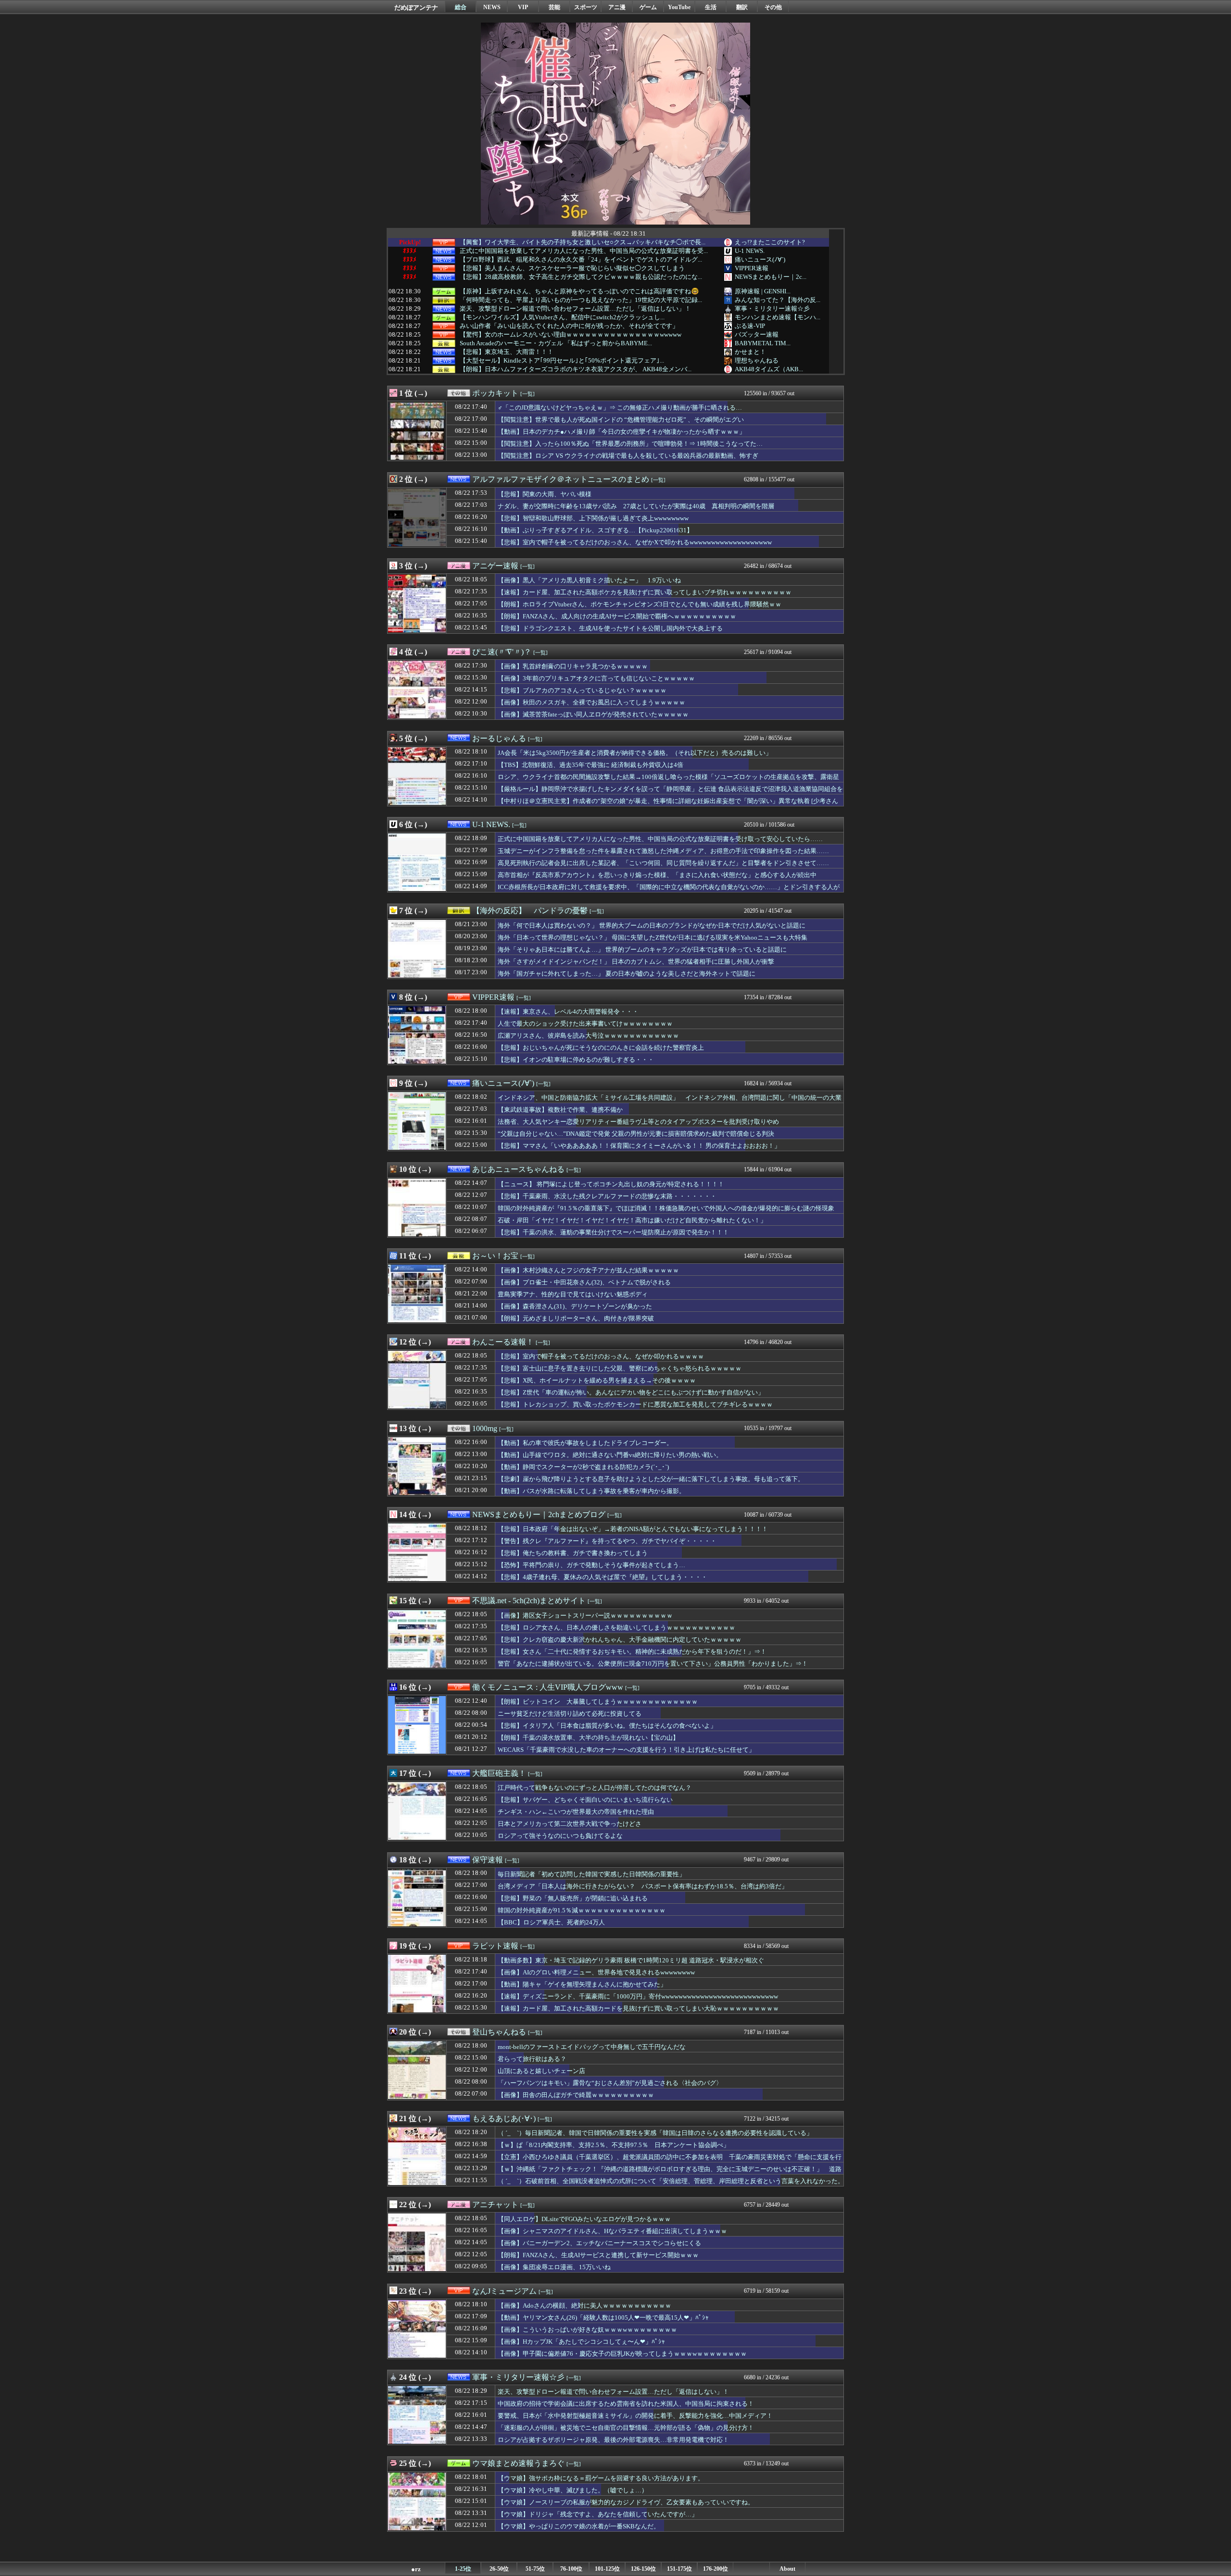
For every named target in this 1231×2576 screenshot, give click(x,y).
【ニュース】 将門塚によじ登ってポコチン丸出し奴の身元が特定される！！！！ (611, 1184)
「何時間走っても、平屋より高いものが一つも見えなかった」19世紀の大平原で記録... (581, 300)
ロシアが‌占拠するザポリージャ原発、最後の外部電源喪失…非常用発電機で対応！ (613, 2440)
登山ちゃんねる (499, 2032)
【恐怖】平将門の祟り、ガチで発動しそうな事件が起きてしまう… (591, 1565)
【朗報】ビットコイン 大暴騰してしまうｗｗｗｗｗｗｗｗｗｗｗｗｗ (598, 1702)
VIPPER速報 (752, 268)
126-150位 (643, 2569)
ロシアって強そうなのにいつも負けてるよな (560, 1836)
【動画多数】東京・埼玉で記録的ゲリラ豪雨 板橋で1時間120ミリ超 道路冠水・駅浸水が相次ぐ (631, 1960)
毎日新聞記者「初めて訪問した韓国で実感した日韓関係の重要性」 (591, 1874)
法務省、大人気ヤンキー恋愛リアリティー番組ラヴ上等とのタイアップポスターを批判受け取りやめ (638, 1122)
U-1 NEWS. (750, 251)
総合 (461, 7)
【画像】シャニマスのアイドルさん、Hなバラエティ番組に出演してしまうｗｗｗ (612, 2231)
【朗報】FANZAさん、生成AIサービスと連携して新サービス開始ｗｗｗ (598, 2255)
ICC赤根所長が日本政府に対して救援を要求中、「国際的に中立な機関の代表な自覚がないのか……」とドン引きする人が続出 (669, 892)
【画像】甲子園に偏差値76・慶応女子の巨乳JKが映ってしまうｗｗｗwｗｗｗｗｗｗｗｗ (622, 2354)
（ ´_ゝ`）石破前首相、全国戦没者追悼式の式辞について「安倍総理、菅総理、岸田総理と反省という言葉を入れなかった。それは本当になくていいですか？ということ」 (671, 2186)
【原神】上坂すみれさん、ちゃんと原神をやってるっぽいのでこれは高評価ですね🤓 (579, 291)
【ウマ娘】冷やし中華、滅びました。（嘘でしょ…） (573, 2490)
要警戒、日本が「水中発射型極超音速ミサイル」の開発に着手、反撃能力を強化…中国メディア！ (635, 2416)
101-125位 (607, 2569)
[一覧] (528, 394)
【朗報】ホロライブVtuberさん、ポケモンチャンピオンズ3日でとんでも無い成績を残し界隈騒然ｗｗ (640, 604)
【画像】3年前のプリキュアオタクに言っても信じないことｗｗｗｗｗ (596, 678)
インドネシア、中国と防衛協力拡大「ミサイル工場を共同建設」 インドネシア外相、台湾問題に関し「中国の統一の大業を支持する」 (670, 1102)
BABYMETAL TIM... (763, 343)
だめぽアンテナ (416, 7)
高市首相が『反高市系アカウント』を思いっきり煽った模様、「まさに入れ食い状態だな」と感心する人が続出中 (657, 875)
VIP (523, 7)
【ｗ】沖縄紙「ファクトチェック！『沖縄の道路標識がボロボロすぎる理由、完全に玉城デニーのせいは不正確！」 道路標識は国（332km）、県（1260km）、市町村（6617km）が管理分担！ (670, 2174)
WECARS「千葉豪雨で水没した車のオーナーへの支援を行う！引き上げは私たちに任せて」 (626, 1750)
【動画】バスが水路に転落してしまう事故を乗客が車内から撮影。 (591, 1491)
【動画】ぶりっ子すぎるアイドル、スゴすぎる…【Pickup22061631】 (595, 530)
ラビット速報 (495, 1946)
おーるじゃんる (499, 738)
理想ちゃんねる (757, 360)
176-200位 (716, 2569)
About (787, 2569)
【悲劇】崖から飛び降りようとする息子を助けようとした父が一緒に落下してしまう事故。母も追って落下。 (651, 1479)
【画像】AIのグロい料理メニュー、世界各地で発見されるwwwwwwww (596, 1972)
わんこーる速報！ (503, 1342)
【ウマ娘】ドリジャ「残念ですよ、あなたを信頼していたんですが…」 (598, 2514)
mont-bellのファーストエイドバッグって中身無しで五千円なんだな (592, 2047)
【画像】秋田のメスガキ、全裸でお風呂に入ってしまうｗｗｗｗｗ (591, 702)
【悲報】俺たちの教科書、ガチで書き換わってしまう (573, 1553)
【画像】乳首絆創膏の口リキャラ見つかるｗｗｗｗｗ (573, 666)
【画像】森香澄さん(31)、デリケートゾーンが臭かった (575, 1306)
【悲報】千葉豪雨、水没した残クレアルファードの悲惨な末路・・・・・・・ (607, 1196)
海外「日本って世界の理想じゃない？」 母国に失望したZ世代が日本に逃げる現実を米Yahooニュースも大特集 (653, 937)
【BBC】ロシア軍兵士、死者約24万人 (551, 1922)
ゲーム (648, 7)
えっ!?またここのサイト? (770, 242)
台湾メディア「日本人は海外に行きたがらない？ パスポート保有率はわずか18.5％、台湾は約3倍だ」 (643, 1886)
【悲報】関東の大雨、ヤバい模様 (545, 494)
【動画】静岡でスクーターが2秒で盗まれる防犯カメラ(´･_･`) (583, 1467)
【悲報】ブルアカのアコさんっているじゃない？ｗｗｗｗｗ (582, 690)
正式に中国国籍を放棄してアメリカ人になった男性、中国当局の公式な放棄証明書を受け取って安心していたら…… (660, 839)
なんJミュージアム (504, 2291)
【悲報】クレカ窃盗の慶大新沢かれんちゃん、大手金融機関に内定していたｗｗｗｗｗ (620, 1640)
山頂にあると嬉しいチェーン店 (541, 2071)
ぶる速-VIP (750, 326)
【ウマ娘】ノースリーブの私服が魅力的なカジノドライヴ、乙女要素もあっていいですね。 (626, 2502)
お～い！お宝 (495, 1256)
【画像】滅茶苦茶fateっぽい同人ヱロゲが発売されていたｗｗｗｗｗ (593, 714)
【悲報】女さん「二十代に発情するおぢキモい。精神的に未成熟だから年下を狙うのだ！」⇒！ (632, 1652)
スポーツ (586, 7)
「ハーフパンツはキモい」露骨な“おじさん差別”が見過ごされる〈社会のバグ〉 (610, 2083)
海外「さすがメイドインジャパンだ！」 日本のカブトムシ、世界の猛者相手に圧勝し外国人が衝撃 (636, 961)
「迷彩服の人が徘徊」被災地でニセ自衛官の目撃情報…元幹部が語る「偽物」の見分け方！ (626, 2428)
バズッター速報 (757, 334)
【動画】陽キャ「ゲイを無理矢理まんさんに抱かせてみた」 (582, 1984)
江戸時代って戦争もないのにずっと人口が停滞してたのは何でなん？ (595, 1788)
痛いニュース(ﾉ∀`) (760, 259)
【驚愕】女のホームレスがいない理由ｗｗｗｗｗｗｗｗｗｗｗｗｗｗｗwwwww (571, 335)
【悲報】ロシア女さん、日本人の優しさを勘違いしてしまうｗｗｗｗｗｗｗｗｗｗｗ (616, 1627)
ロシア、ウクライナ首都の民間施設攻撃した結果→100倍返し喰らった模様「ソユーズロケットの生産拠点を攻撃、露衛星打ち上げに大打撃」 (668, 781)
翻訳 (742, 7)
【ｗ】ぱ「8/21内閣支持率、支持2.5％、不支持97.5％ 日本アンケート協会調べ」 (614, 2145)
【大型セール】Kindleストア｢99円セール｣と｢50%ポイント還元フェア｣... (562, 361)
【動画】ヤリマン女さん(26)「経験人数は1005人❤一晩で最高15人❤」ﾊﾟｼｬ (603, 2318)
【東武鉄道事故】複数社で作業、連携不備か (560, 1110)
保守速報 (488, 1860)
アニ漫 (617, 7)
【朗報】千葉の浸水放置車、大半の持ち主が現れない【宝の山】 (588, 1738)
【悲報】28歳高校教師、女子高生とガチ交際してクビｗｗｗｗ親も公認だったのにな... (581, 277)
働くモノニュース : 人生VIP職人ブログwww (548, 1687)
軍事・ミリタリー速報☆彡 (772, 308)
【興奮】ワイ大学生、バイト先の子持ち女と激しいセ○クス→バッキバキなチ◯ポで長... (583, 242)
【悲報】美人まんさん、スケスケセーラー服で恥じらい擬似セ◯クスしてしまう (572, 268)
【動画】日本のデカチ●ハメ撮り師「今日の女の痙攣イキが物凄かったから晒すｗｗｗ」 (622, 432)
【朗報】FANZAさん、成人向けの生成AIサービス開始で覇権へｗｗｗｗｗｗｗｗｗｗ (617, 616)
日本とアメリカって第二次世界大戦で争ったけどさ (570, 1824)
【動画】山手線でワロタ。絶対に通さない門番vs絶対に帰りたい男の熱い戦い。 (610, 1455)
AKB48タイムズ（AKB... (769, 369)
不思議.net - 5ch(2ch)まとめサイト (529, 1601)
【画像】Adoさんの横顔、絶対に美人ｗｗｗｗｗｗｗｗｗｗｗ (584, 2306)
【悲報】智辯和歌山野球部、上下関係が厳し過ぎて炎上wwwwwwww (593, 518)
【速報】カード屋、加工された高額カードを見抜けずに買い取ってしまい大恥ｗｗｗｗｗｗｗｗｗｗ (638, 2008)
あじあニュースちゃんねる (518, 1169)
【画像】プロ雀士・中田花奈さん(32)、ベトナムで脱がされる (584, 1282)
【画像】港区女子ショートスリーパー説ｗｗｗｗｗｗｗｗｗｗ (585, 1615)
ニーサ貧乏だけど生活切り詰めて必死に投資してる (570, 1714)
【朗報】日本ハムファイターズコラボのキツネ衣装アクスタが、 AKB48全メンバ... (576, 369)
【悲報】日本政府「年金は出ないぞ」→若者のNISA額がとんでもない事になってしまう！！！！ (633, 1529)
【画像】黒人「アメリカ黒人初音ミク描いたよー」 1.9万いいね (589, 580)
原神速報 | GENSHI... (763, 291)
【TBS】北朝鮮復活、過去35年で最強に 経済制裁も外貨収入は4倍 (590, 765)
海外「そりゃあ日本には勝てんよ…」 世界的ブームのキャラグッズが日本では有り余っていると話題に (642, 949)
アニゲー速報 (495, 566)
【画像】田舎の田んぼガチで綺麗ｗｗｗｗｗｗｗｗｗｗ (576, 2095)
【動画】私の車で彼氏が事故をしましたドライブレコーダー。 (585, 1443)
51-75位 (535, 2569)
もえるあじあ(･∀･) (504, 2118)
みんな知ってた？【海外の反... (778, 300)
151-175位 (679, 2569)
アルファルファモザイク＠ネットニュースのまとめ (561, 479)
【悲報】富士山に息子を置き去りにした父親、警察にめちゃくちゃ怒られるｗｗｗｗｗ (620, 1368)
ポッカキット (495, 393)
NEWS (492, 7)
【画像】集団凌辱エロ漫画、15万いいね (554, 2267)
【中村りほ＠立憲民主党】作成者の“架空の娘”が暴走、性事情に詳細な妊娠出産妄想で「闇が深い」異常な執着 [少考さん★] (668, 805)
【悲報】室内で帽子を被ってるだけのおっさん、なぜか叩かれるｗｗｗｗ (601, 1356)
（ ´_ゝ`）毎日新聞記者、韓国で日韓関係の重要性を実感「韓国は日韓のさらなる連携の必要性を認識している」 (655, 2133)
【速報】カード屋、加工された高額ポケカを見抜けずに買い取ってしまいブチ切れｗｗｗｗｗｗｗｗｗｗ (645, 592)
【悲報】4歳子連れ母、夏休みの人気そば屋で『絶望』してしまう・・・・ (603, 1577)
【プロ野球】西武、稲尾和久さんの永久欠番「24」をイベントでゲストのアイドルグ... (581, 260)
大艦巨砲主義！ (499, 1773)
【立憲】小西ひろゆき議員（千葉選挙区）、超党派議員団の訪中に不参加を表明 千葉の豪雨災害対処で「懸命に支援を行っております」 (670, 2161)
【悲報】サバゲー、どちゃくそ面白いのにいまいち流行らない (585, 1800)
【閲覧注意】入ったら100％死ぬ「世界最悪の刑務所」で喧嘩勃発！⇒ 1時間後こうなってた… (630, 444)
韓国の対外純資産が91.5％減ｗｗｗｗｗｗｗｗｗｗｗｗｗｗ (582, 1910)
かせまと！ (750, 352)
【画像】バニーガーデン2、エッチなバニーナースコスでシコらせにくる (599, 2243)
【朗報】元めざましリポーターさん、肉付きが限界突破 (576, 1318)
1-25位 (463, 2569)
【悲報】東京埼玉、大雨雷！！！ (507, 352)
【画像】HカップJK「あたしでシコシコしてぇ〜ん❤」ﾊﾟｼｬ (581, 2342)
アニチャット (495, 2205)
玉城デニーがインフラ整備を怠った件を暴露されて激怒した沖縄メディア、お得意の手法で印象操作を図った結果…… (663, 851)
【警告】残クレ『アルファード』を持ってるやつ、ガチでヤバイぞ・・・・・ (607, 1541)
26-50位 (499, 2569)
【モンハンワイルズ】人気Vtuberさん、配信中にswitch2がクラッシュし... (562, 317)
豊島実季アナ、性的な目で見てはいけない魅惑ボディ (573, 1294)
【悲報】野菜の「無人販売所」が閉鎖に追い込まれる (573, 1898)
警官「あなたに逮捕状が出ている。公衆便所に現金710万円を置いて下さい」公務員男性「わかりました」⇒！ (653, 1664)
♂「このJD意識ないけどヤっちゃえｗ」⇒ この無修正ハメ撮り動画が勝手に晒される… (620, 408)
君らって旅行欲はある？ (532, 2059)
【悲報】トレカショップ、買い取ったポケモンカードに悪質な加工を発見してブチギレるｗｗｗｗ (635, 1404)
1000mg (485, 1428)
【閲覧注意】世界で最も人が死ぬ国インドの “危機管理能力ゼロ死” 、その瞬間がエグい (621, 420)
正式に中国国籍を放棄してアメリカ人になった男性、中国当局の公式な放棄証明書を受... (584, 251)
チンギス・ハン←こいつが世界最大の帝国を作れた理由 (576, 1812)
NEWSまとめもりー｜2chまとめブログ (539, 1514)
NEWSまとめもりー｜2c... (771, 277)
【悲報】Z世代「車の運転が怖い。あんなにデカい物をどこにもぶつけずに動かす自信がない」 (631, 1392)
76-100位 (571, 2569)
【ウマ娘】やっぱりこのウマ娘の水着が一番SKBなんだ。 (579, 2526)
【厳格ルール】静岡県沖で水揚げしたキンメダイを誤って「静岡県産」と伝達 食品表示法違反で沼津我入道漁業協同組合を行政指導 (670, 793)
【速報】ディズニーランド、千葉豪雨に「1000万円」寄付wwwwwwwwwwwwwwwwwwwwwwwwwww (638, 1996)
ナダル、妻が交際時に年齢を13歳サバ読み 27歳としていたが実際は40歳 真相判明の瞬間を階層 (636, 506)
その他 (773, 7)
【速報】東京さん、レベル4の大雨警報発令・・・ (568, 1012)
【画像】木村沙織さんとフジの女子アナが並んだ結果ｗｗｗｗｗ (588, 1270)
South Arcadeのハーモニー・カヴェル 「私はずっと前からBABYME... (556, 343)
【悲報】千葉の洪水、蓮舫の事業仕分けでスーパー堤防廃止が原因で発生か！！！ (613, 1232)
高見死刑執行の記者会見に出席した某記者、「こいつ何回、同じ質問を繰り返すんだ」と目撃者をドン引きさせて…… (663, 863)
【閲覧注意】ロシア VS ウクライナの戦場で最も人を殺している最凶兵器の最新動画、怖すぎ (628, 456)
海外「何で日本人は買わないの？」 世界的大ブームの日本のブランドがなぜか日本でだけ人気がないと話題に (652, 925)
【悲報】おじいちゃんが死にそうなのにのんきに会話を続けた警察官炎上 (601, 1048)
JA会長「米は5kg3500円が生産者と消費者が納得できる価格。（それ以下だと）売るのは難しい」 (635, 753)
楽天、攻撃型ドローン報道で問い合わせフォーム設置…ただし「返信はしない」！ (575, 309)
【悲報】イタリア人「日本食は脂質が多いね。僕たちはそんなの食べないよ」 (607, 1726)
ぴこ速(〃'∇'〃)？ (502, 652)
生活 (711, 7)
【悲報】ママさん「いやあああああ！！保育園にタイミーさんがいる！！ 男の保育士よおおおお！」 (639, 1146)
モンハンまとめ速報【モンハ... (778, 317)
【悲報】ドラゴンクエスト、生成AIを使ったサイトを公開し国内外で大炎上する (610, 628)
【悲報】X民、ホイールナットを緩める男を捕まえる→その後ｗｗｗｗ (597, 1380)
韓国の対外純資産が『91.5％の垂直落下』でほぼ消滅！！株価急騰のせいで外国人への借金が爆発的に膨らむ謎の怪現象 (666, 1208)
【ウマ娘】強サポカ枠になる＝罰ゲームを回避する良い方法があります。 (601, 2478)
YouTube (679, 7)
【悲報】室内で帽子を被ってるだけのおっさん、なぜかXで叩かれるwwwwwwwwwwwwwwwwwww (635, 542)
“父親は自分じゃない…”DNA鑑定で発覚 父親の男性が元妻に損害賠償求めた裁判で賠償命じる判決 (636, 1134)
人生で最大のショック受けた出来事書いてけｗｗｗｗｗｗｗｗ (585, 1024)
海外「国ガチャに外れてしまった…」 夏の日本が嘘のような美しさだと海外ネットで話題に (627, 974)
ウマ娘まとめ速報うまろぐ (518, 2463)
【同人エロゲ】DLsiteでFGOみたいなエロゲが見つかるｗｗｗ (584, 2219)
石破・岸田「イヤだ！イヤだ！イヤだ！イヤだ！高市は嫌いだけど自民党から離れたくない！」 (632, 1220)
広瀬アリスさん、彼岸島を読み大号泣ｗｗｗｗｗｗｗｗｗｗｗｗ (588, 1036)
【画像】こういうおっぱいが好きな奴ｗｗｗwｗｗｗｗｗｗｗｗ (587, 2330)
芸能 (554, 7)
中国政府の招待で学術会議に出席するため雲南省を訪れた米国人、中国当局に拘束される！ (626, 2404)
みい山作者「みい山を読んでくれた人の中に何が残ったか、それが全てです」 (569, 326)
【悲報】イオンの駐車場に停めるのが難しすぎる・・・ (576, 1060)
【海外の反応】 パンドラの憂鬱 (530, 911)
